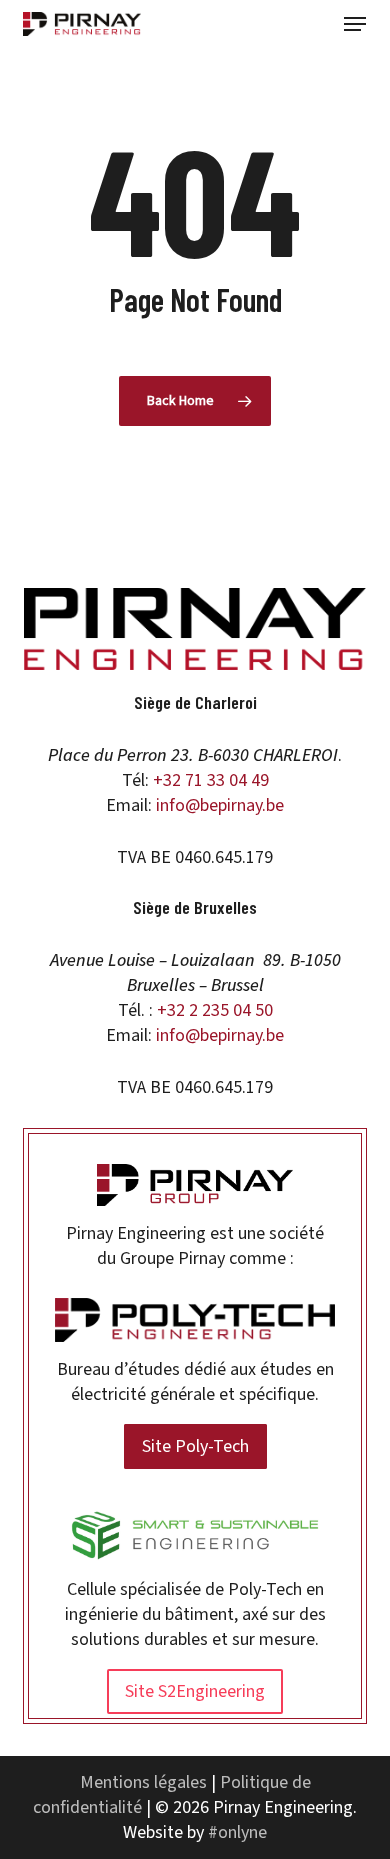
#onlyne (237, 1832)
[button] (355, 24)
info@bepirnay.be (220, 805)
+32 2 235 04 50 (215, 1010)
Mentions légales (143, 1782)
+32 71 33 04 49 (211, 780)
